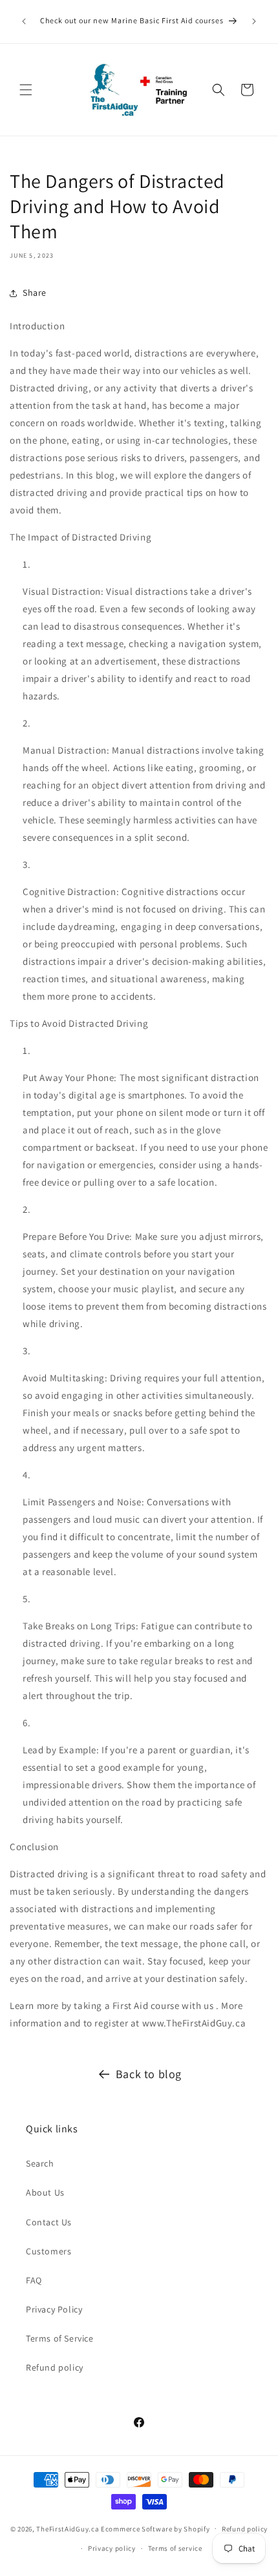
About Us (45, 2192)
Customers (48, 2251)
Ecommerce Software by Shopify (155, 2528)
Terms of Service (60, 2338)
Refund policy (55, 2367)
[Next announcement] (254, 21)
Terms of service (175, 2548)
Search (40, 2163)
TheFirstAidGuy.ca (68, 2528)
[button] (26, 90)
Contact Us (49, 2222)
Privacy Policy (54, 2309)
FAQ (34, 2280)
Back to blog (149, 2074)
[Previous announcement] (24, 21)
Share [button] (35, 293)
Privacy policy (112, 2548)
